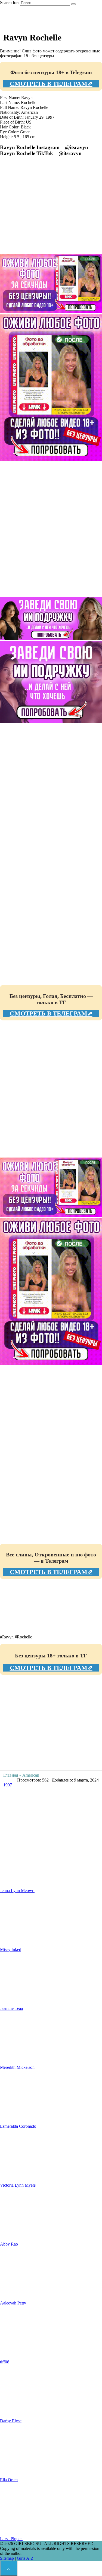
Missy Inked (11, 1949)
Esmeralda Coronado (18, 2126)
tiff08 (5, 2362)
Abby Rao (9, 2244)
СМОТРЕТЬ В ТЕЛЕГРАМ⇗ (51, 84)
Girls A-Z (25, 2558)
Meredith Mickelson (17, 2067)
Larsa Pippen (11, 2539)
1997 (8, 1785)
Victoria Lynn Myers (18, 2185)
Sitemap (7, 2558)
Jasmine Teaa (11, 2008)
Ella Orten (9, 2480)
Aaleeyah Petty (13, 2303)
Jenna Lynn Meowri (17, 1891)
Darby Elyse (11, 2421)
